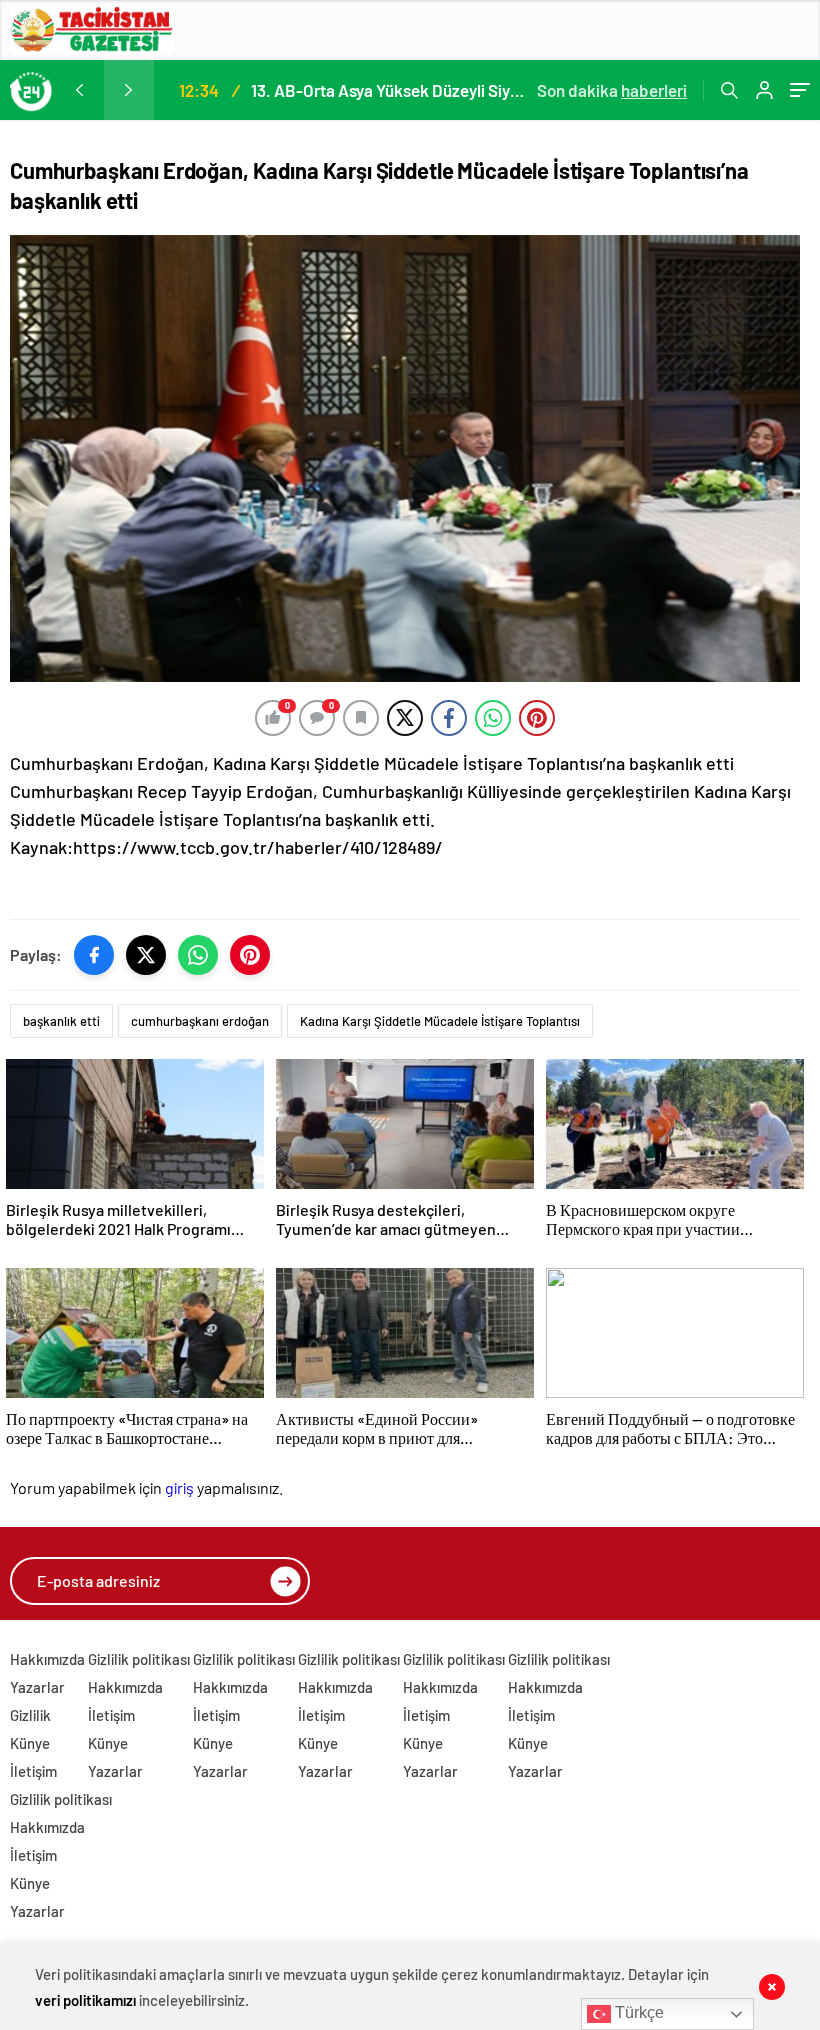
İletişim (33, 1771)
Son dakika (612, 90)
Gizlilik (30, 1715)
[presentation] (79, 90)
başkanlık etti (61, 1021)
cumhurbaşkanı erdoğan (200, 1021)
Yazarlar (37, 1687)
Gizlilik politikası (139, 1659)
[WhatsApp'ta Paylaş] (198, 955)
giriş (179, 1487)
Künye (30, 1743)
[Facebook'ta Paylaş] (94, 955)
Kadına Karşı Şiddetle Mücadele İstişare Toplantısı (440, 1021)
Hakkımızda (47, 1659)
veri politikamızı (85, 2000)
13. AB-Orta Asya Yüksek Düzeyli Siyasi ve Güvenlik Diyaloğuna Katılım (391, 90)
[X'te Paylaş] (146, 955)
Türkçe (637, 2012)
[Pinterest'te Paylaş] (250, 955)
